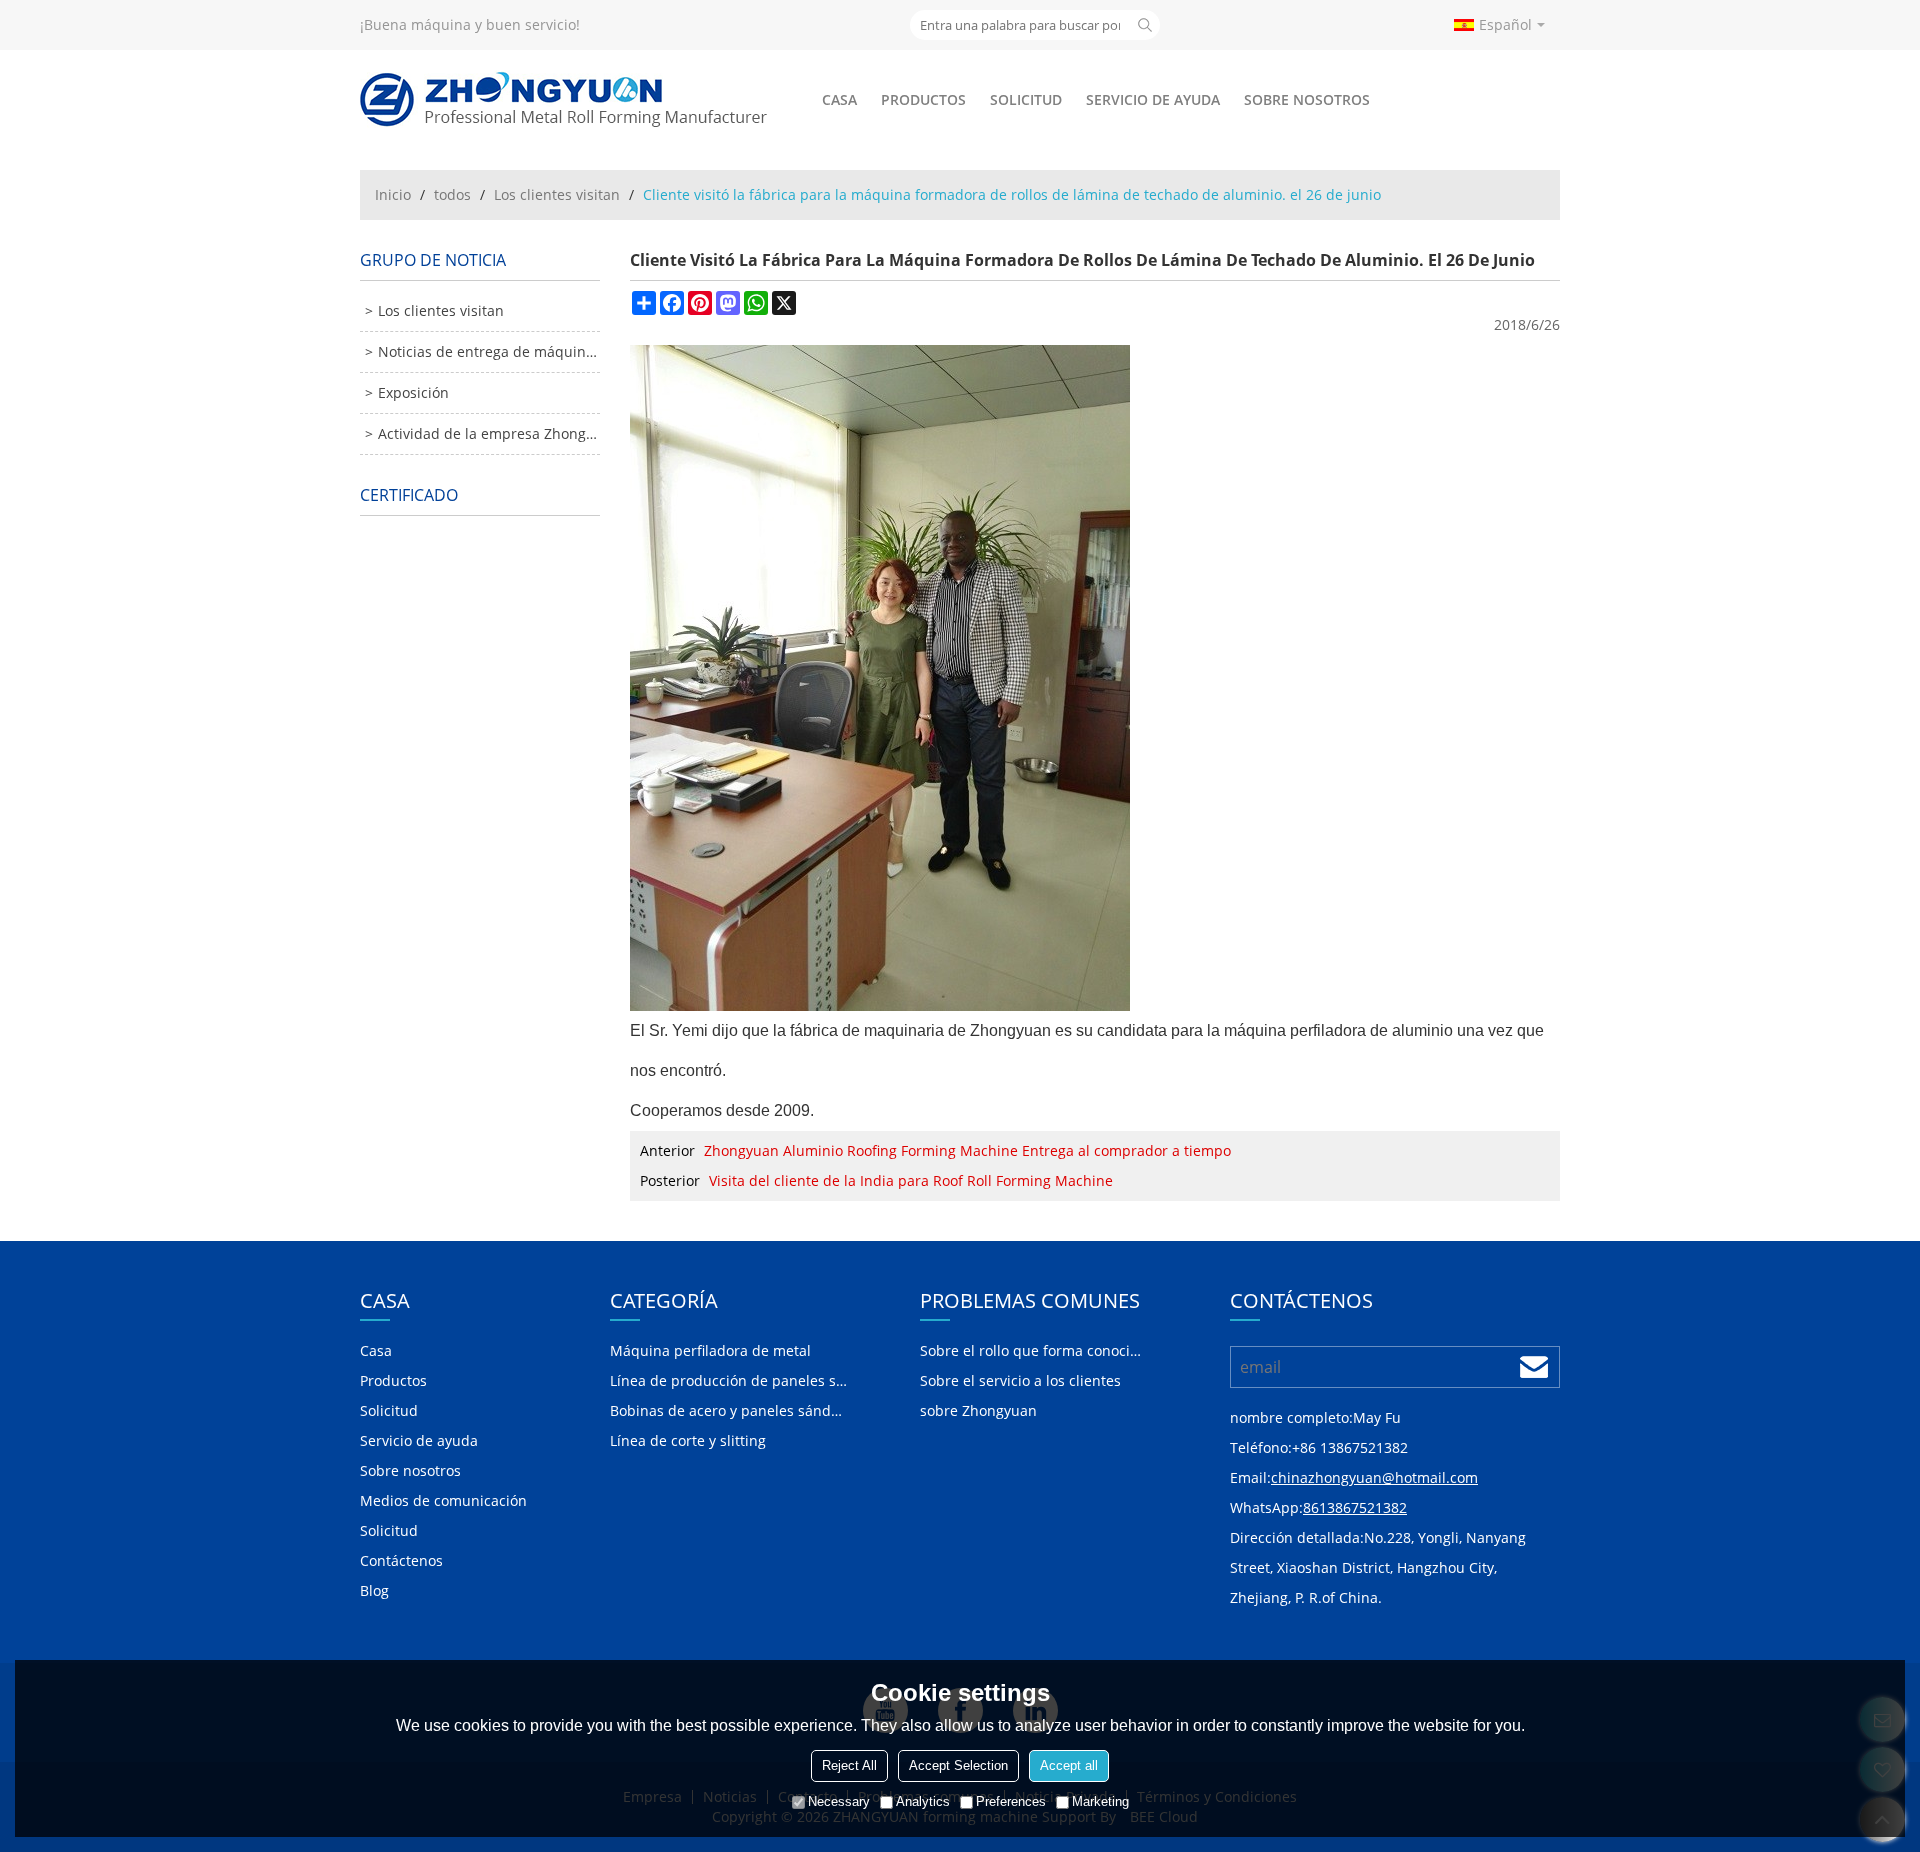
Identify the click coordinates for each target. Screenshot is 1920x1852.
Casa (839, 99)
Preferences (1011, 1801)
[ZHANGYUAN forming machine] (565, 100)
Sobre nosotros (1307, 99)
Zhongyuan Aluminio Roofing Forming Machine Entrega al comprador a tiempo (967, 1150)
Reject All (849, 1765)
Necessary (839, 1801)
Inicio (393, 194)
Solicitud (1026, 99)
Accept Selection (958, 1765)
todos (452, 194)
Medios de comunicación (443, 1500)
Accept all (1069, 1765)
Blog (374, 1590)
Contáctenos (401, 1560)
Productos (923, 99)
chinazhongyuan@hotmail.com (1374, 1477)
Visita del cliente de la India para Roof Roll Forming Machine (911, 1180)
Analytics (923, 1801)
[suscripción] (1534, 1367)
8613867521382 (1355, 1507)
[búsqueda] (1145, 25)
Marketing (1100, 1801)
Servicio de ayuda (1153, 99)
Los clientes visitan (557, 194)
